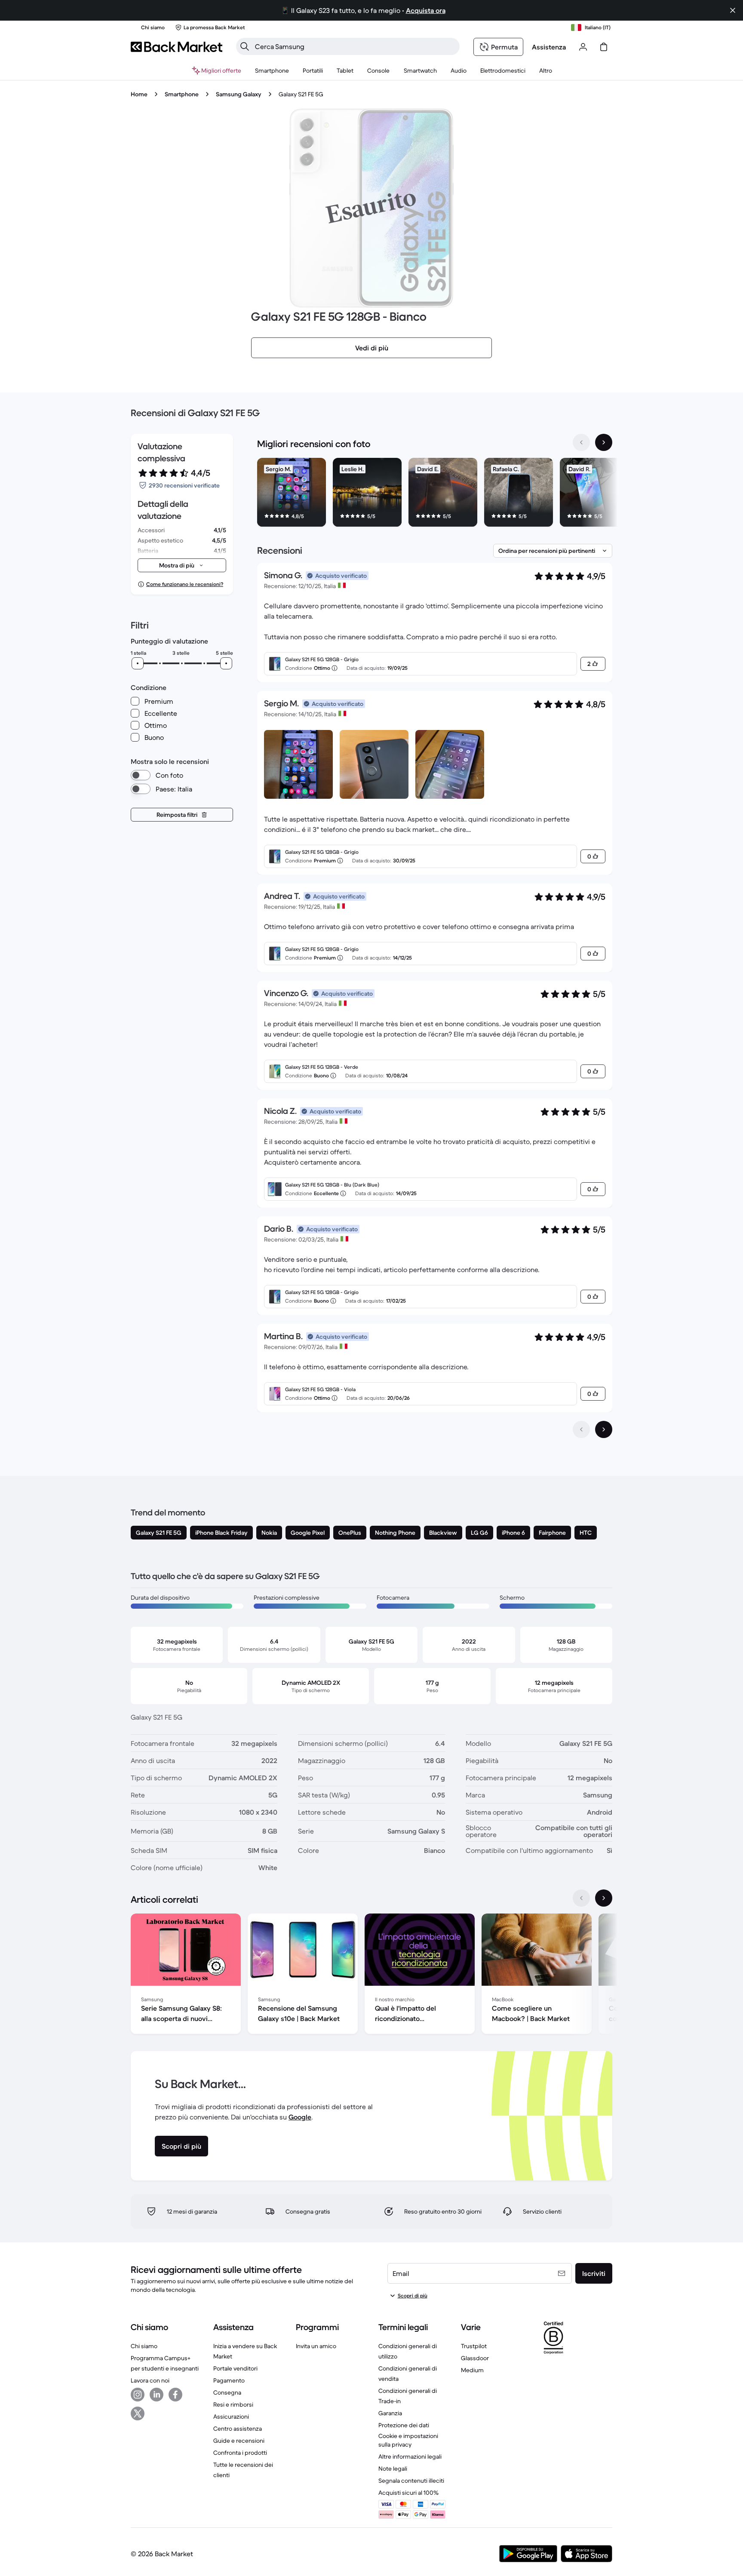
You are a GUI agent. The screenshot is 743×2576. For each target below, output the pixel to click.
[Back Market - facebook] (175, 2395)
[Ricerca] (245, 46)
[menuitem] (272, 71)
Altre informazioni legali (410, 2456)
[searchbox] (355, 46)
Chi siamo (144, 2346)
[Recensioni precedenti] (581, 1429)
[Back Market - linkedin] (157, 2395)
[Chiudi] (733, 10)
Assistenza (549, 47)
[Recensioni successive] (604, 1429)
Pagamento (229, 2380)
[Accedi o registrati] (583, 47)
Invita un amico (316, 2346)
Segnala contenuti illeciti (411, 2481)
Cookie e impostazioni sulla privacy (408, 2440)
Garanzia (390, 2413)
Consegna (227, 2392)
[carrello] (604, 47)
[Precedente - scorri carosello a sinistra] (581, 442)
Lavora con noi (150, 2380)
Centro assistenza (238, 2429)
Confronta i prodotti (240, 2453)
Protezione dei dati (404, 2425)
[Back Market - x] (138, 2413)
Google (300, 2117)
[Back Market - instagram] (138, 2395)
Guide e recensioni (239, 2441)
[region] (435, 494)
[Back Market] (177, 47)
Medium (472, 2370)
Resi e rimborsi (233, 2404)
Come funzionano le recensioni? (185, 584)
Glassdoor (475, 2358)
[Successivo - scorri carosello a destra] (604, 442)
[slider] (138, 663)
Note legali (393, 2469)
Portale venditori (235, 2368)
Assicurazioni (231, 2417)
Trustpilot (474, 2346)
